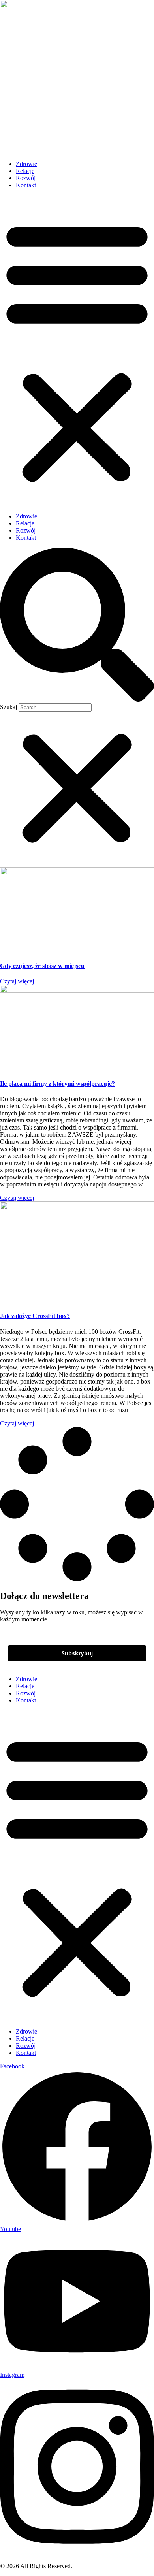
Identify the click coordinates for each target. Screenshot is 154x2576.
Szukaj (8, 707)
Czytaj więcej (17, 981)
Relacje (25, 171)
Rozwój (26, 178)
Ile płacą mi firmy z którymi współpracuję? (57, 1084)
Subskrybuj (77, 1653)
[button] (77, 351)
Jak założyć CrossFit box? (35, 1316)
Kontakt (26, 185)
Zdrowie (26, 164)
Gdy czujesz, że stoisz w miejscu (42, 966)
